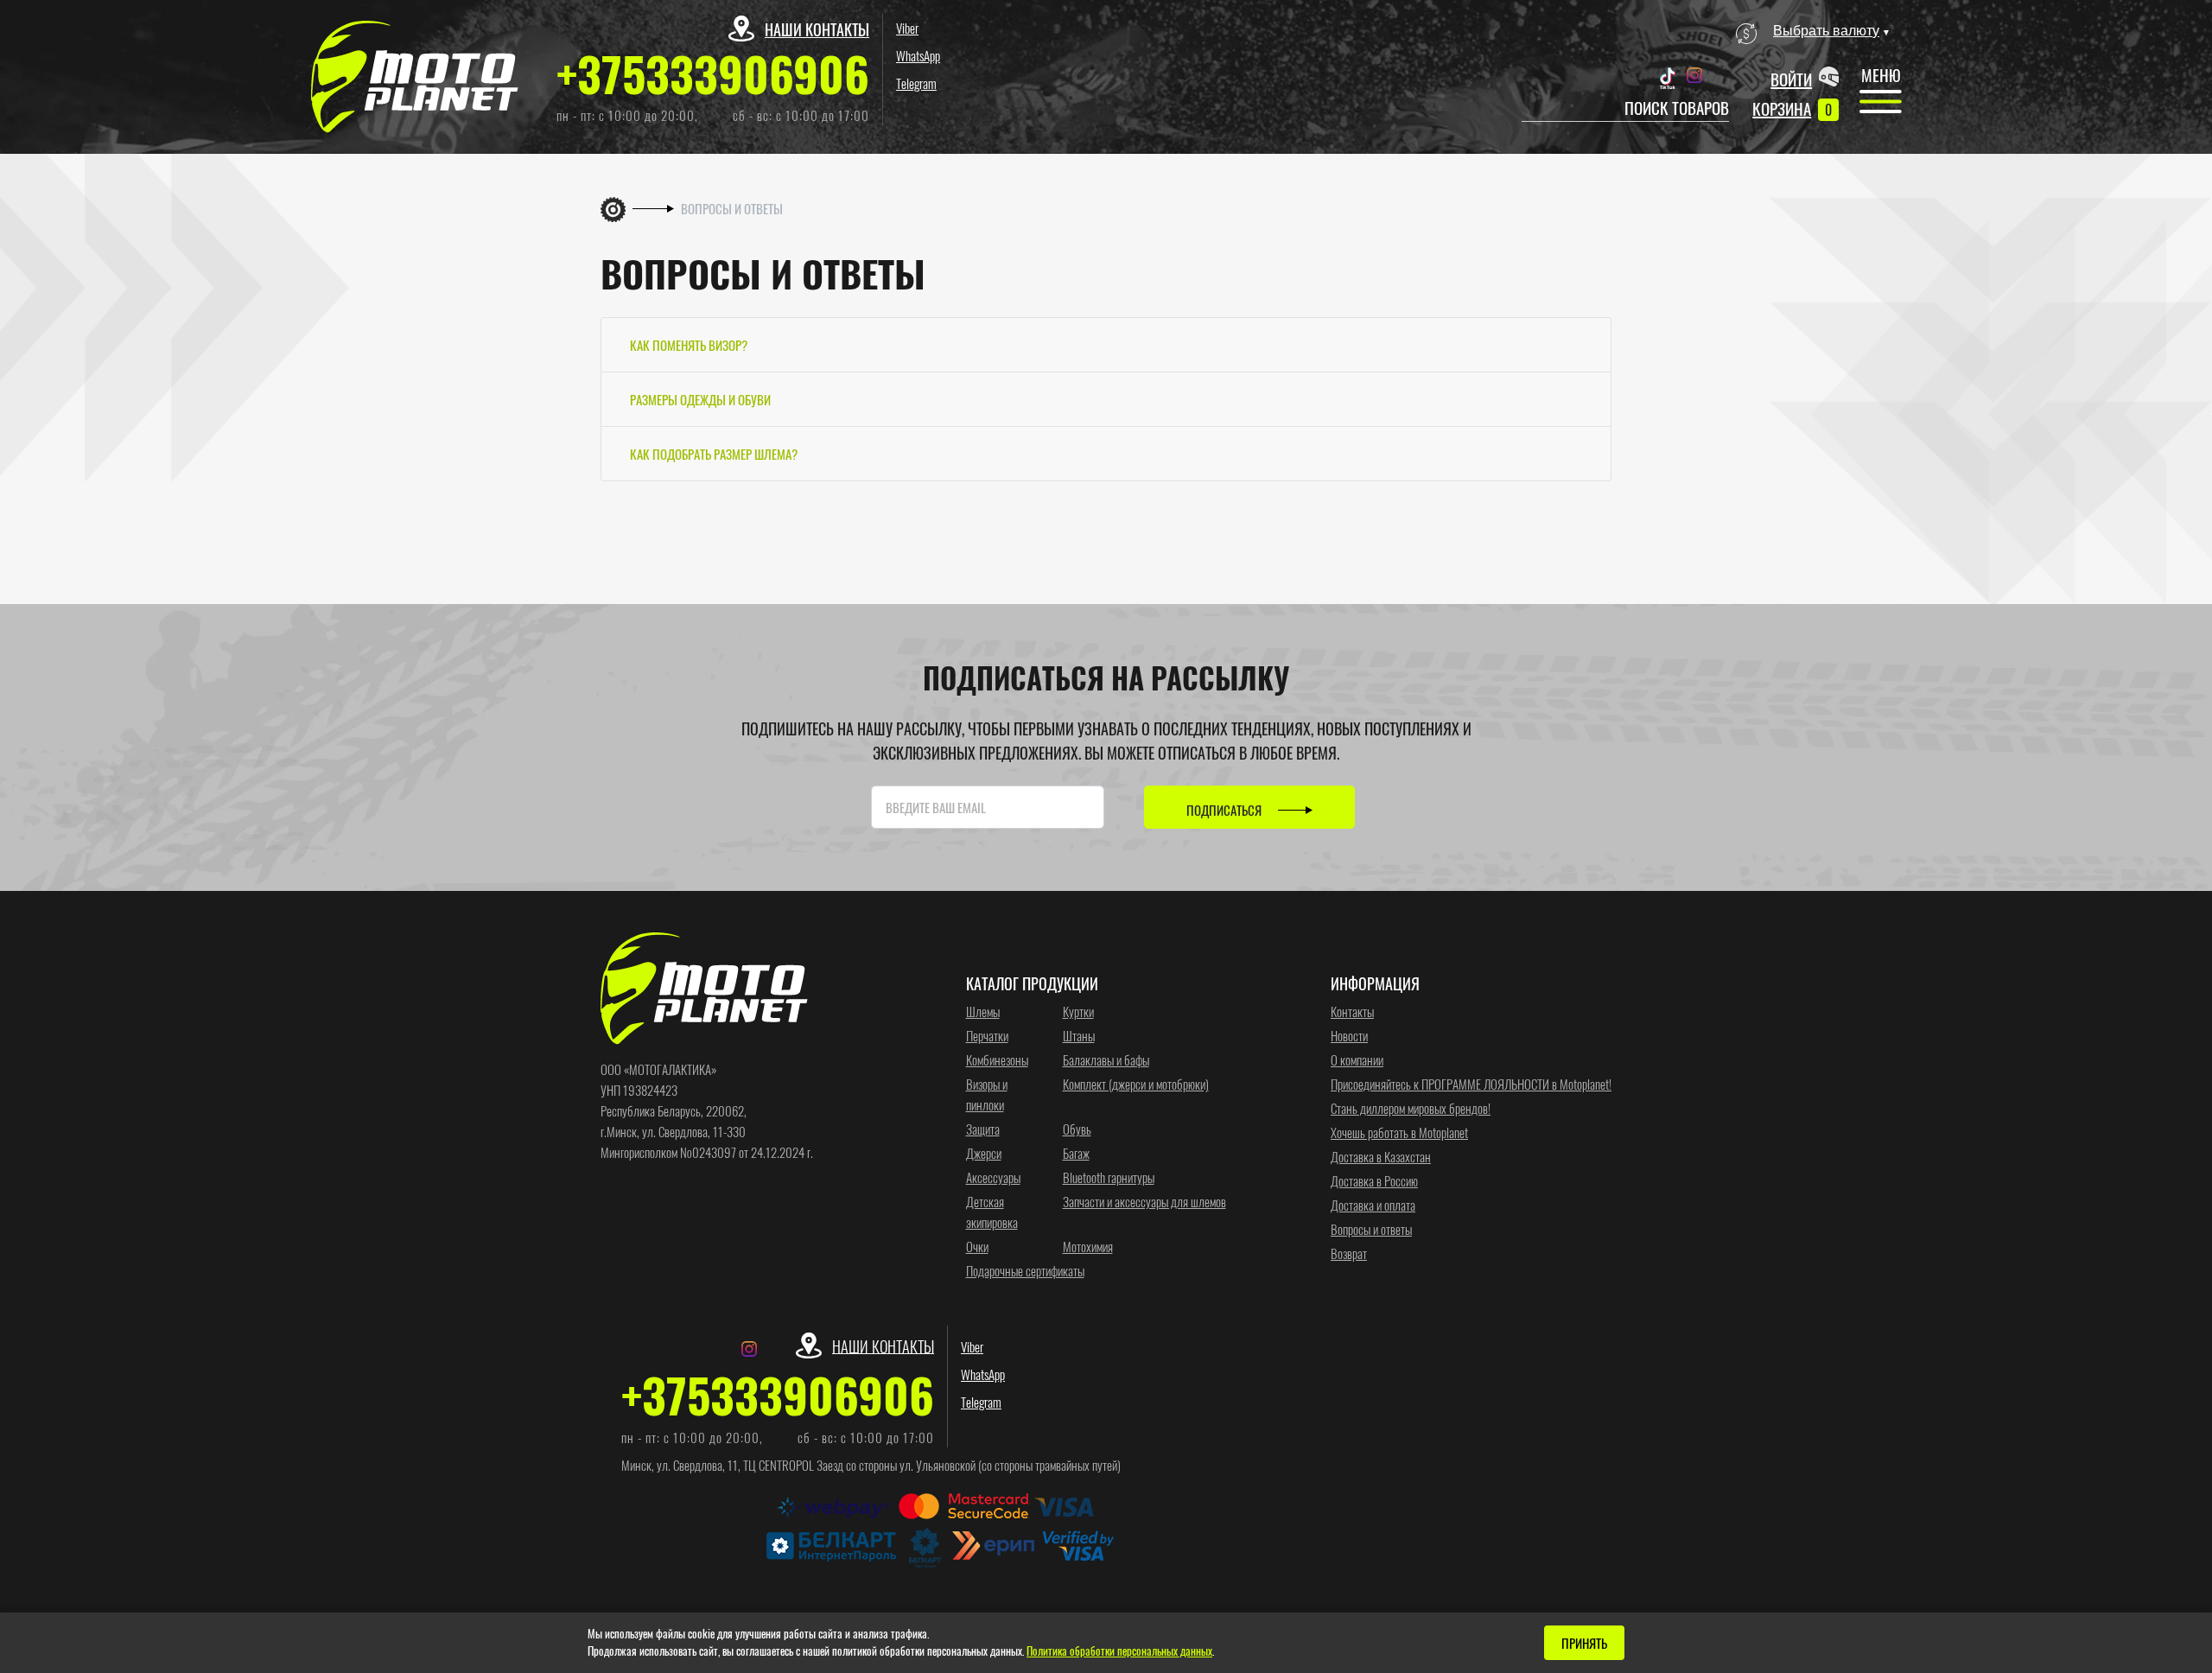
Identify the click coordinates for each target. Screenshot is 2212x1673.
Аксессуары (993, 1177)
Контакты (1352, 1011)
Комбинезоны (997, 1059)
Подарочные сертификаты (1025, 1270)
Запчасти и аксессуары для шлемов (1144, 1201)
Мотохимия (1088, 1246)
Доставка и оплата (1373, 1205)
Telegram (916, 83)
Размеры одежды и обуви (700, 399)
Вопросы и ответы (1371, 1229)
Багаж (1076, 1153)
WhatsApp (918, 55)
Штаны (1079, 1035)
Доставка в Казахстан (1381, 1156)
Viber (907, 28)
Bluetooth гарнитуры (1109, 1177)
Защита (983, 1129)
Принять (1584, 1643)
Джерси (984, 1153)
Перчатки (987, 1035)
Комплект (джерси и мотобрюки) (1136, 1084)
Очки (977, 1246)
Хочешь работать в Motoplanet (1399, 1132)
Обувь (1077, 1129)
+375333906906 (713, 73)
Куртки (1078, 1011)
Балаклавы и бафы (1106, 1059)
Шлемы (983, 1011)
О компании (1357, 1059)
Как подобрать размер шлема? (714, 454)
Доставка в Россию (1374, 1180)
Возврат (1349, 1253)
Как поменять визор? (689, 345)
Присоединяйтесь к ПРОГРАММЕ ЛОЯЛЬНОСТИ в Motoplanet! (1471, 1084)
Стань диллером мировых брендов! (1411, 1108)
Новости (1349, 1035)
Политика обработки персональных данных (1119, 1651)
